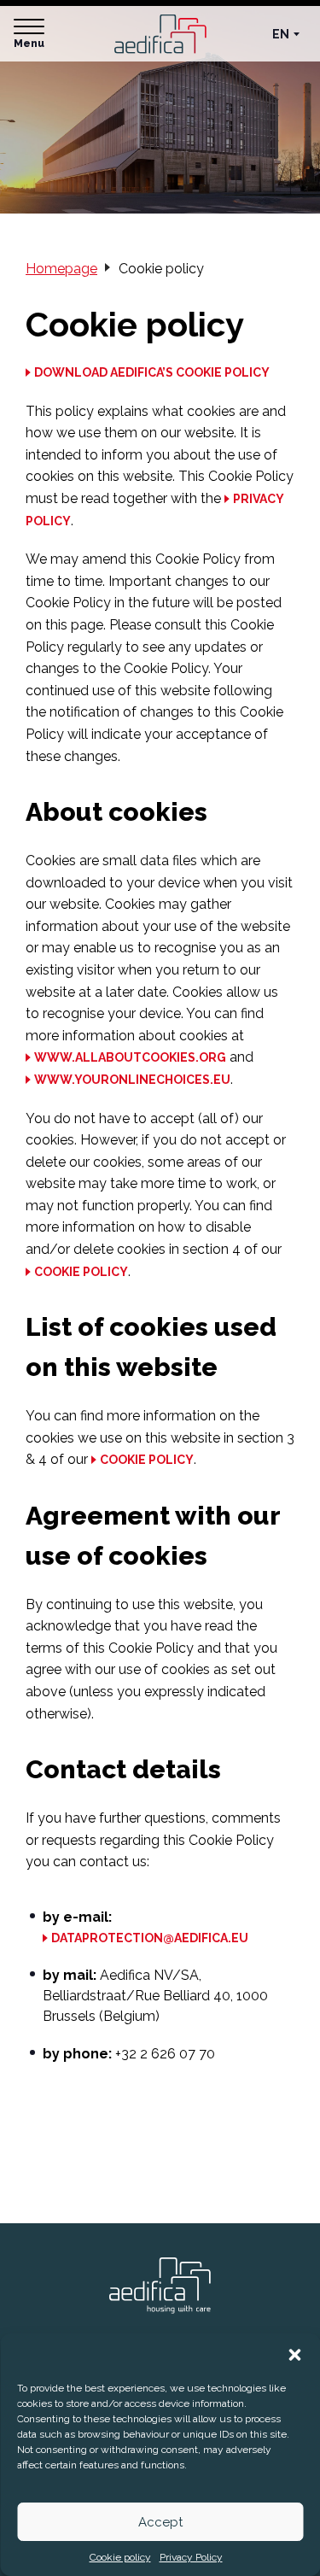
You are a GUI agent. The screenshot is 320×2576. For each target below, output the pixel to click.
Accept (160, 2522)
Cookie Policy (81, 1272)
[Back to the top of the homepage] (160, 2286)
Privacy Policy (191, 2557)
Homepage (61, 269)
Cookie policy (120, 2557)
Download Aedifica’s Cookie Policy (152, 372)
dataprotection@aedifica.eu (150, 1938)
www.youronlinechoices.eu (132, 1080)
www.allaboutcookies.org (130, 1057)
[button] (294, 2355)
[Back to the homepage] (160, 34)
